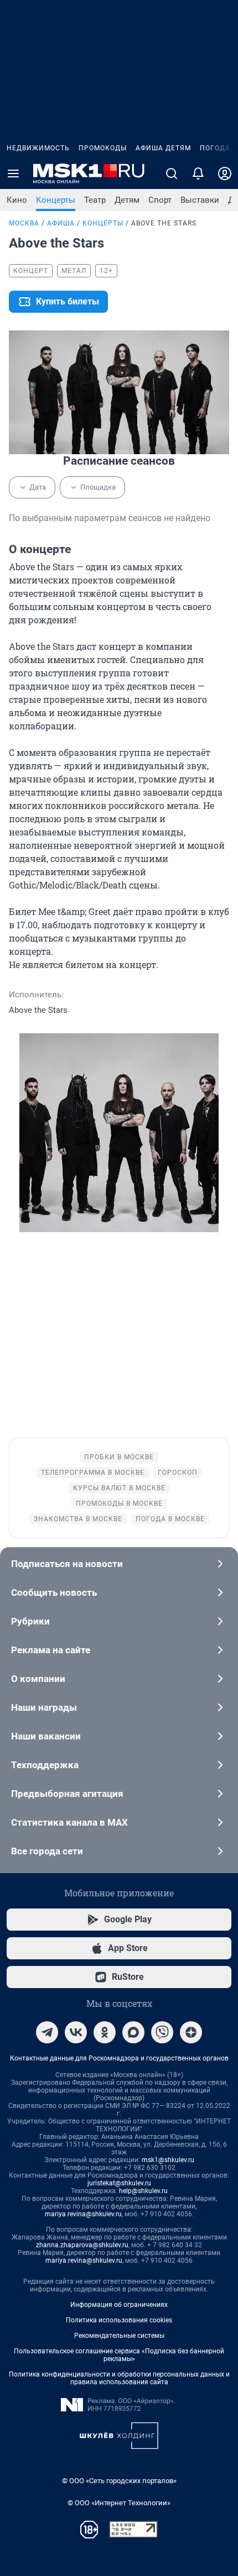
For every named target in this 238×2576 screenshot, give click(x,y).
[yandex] (191, 2032)
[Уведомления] (198, 174)
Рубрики (30, 1621)
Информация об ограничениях (119, 2305)
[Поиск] (172, 174)
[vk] (76, 2032)
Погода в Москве (170, 1519)
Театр (95, 200)
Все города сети (47, 1851)
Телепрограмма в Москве (93, 1473)
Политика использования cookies (119, 2320)
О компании (38, 1679)
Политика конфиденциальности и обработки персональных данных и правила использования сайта (119, 2378)
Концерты (56, 200)
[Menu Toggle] (13, 174)
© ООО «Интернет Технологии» (119, 2503)
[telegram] (47, 2032)
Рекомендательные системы (119, 2336)
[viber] (162, 2032)
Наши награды (44, 1707)
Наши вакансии (46, 1736)
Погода (215, 148)
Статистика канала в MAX (69, 1822)
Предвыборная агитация (67, 1794)
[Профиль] (225, 174)
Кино (17, 200)
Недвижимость (38, 148)
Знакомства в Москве (78, 1519)
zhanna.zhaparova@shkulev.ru (82, 2245)
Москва (24, 223)
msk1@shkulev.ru (168, 2160)
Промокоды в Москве (119, 1503)
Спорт (160, 200)
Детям (127, 200)
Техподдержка (45, 1765)
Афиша (61, 223)
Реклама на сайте (51, 1650)
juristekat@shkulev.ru (119, 2183)
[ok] (105, 2032)
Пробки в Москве (119, 1457)
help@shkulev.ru (143, 2191)
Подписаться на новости (67, 1564)
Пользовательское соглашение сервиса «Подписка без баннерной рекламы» (119, 2355)
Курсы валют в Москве (119, 1488)
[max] (133, 2032)
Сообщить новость (54, 1592)
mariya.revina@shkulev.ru (83, 2214)
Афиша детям (163, 148)
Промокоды (103, 148)
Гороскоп (178, 1473)
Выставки (200, 200)
